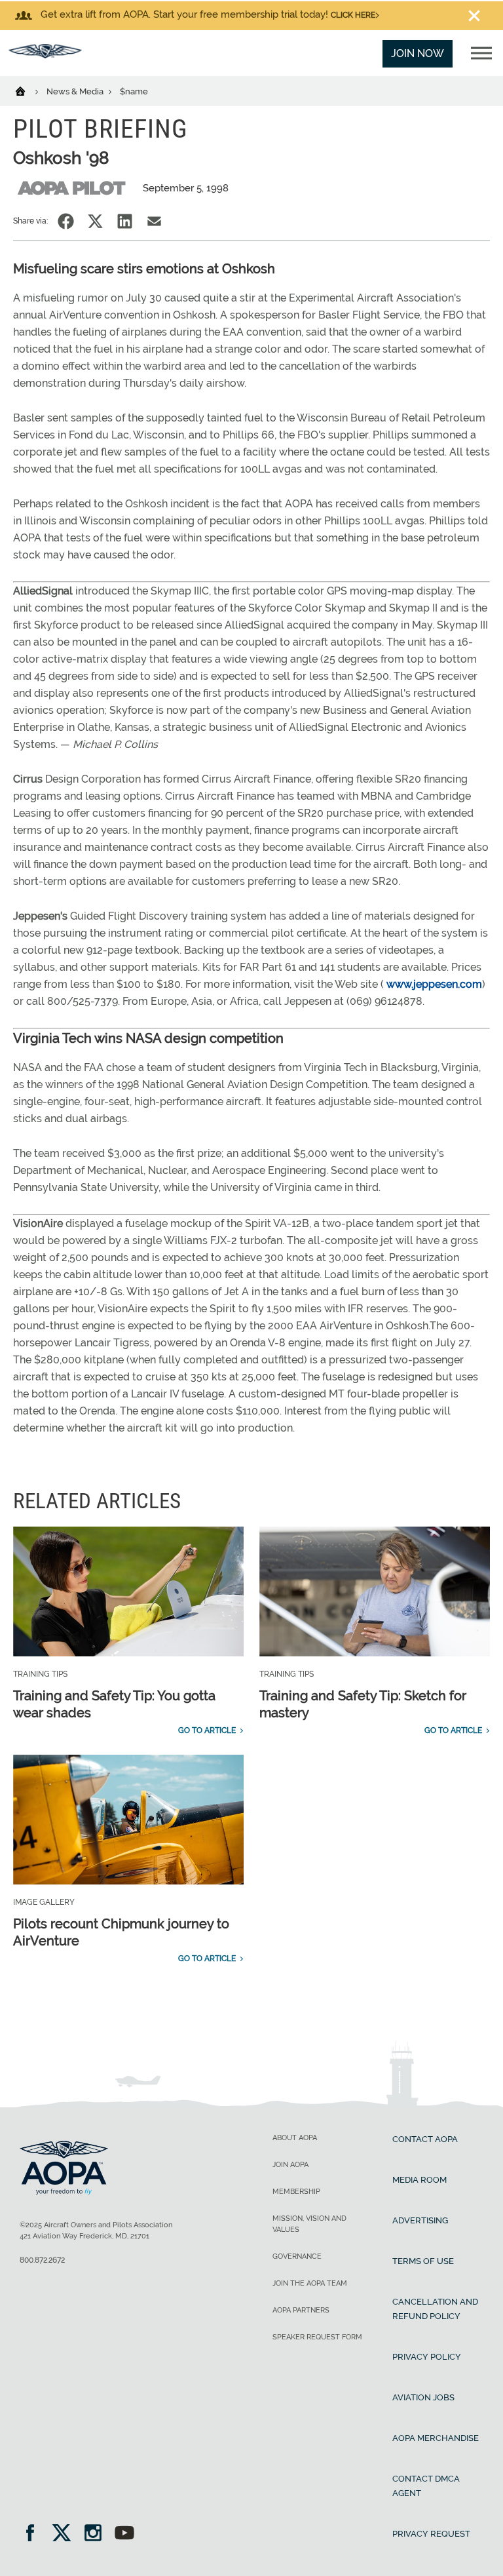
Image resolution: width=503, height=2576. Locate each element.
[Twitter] (66, 2534)
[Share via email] (154, 221)
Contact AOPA (425, 2139)
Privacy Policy (427, 2357)
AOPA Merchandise (436, 2438)
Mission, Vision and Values (309, 2224)
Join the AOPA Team (310, 2283)
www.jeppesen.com (434, 984)
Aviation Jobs (423, 2397)
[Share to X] (95, 221)
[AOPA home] (45, 55)
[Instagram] (97, 2534)
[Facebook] (34, 2534)
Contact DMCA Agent (426, 2486)
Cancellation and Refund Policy (435, 2309)
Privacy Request (431, 2534)
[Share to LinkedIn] (125, 221)
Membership (296, 2192)
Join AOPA (290, 2165)
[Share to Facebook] (66, 221)
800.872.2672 (42, 2260)
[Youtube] (124, 2534)
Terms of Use (423, 2261)
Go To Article (207, 1730)
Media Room (419, 2180)
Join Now (418, 53)
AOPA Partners (301, 2310)
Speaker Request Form (317, 2337)
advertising (420, 2220)
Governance (297, 2256)
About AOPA (295, 2138)
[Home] (28, 90)
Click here (353, 15)
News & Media (76, 91)
